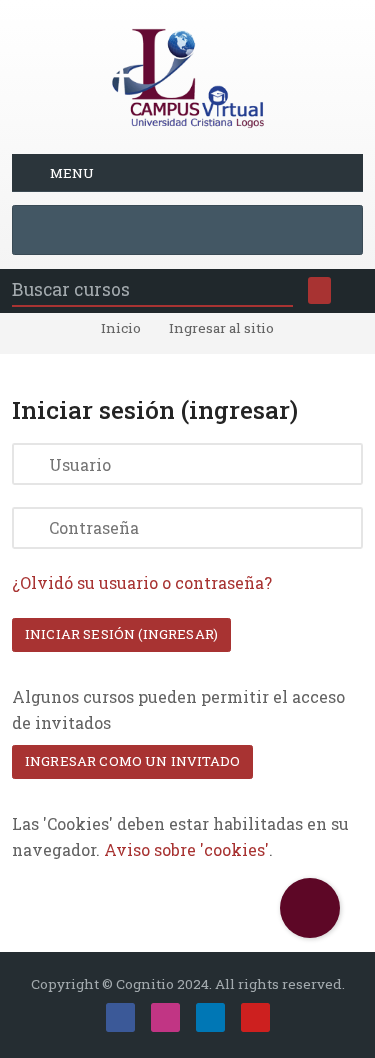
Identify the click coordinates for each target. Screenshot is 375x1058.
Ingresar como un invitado (132, 761)
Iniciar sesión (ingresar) (121, 634)
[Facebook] (120, 1017)
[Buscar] (319, 290)
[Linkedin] (210, 1017)
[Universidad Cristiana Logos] (188, 74)
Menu (72, 173)
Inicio (121, 329)
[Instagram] (165, 1017)
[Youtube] (255, 1017)
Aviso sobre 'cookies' (186, 849)
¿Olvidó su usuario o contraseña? (142, 582)
